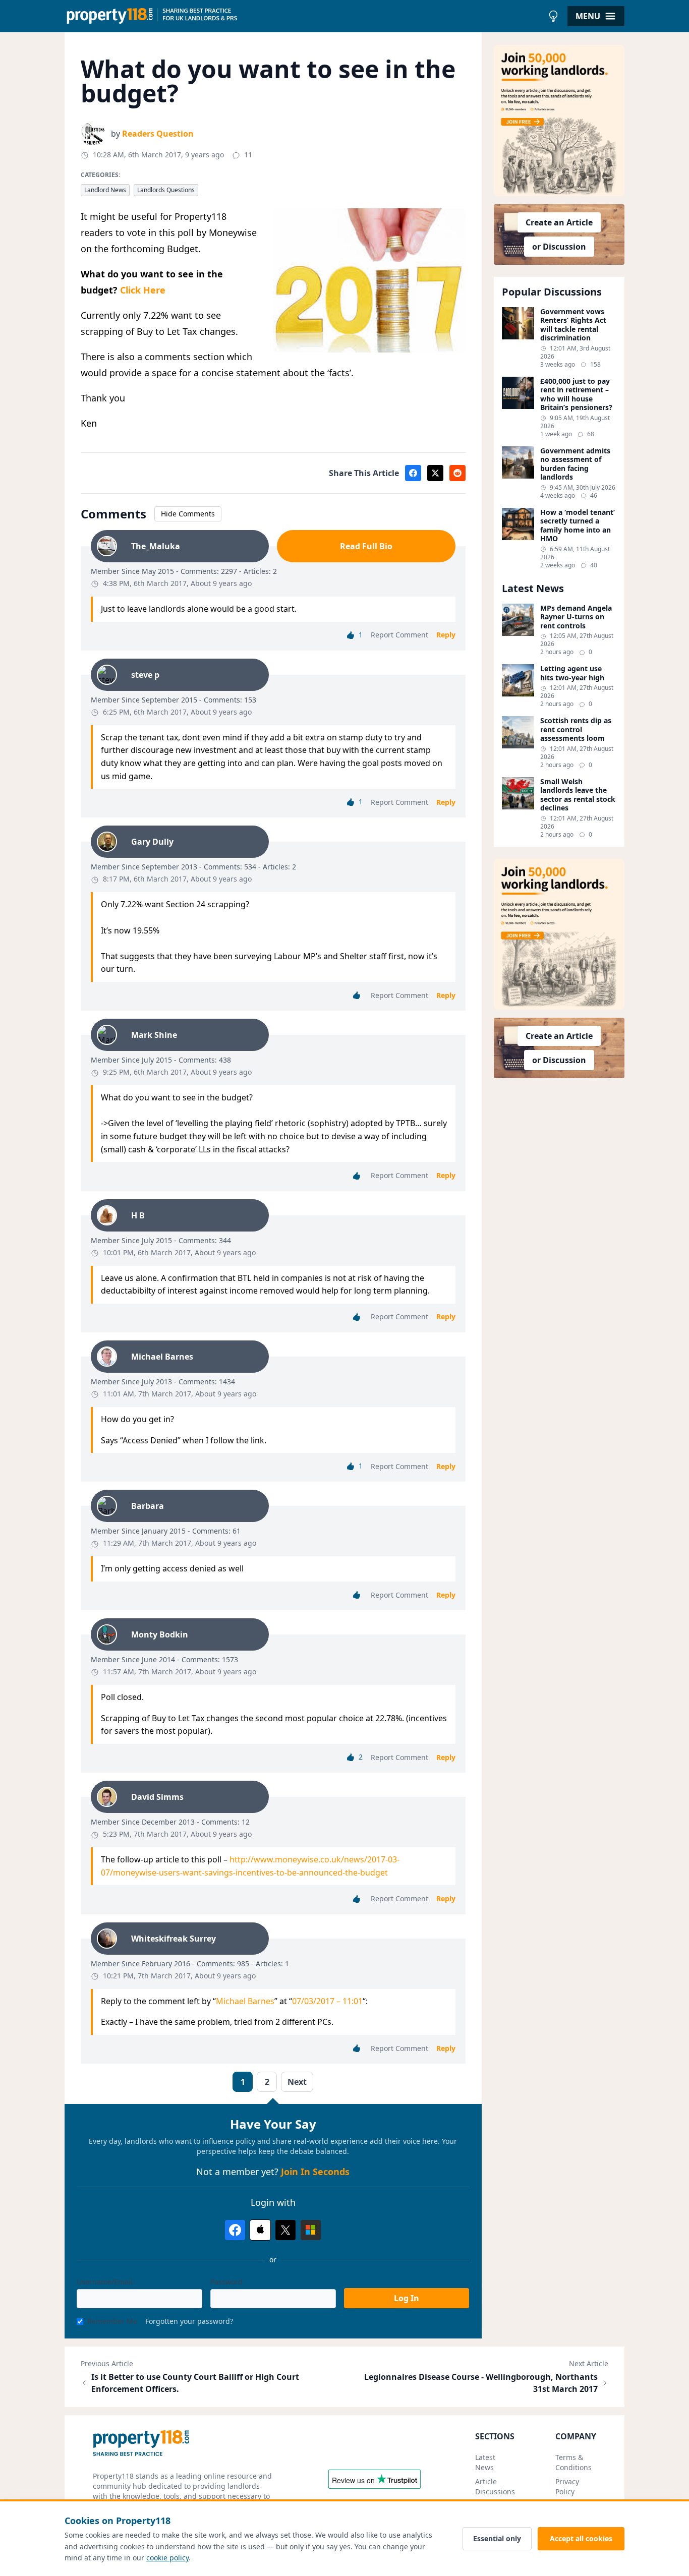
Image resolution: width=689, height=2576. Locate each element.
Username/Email (105, 2282)
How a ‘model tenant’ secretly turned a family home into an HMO (578, 525)
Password (226, 2282)
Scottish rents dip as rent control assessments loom (576, 729)
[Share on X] (435, 473)
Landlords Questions (166, 190)
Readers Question (158, 134)
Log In (407, 2298)
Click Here (143, 290)
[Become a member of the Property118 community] (559, 121)
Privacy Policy (567, 2486)
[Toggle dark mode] (553, 16)
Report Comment (399, 635)
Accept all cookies (581, 2538)
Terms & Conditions (573, 2462)
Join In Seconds (315, 2172)
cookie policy (167, 2558)
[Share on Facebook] (413, 473)
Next (297, 2082)
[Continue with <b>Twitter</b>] (285, 2230)
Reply (446, 635)
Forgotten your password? (189, 2321)
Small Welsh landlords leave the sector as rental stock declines (578, 795)
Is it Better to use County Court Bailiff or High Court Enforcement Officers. (195, 2383)
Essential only (497, 2538)
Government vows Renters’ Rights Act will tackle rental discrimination (573, 325)
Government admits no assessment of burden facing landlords (575, 464)
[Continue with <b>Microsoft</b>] (311, 2230)
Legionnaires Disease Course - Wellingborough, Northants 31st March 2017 (481, 2383)
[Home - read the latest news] (304, 16)
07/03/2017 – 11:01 (327, 2001)
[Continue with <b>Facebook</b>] (235, 2230)
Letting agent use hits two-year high (572, 673)
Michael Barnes (245, 2001)
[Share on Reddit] (457, 473)
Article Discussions (495, 2486)
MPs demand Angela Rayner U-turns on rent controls (576, 617)
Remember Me (112, 2321)
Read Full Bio (366, 546)
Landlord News (105, 190)
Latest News (485, 2462)
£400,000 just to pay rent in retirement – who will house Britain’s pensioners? (576, 394)
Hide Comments (188, 514)
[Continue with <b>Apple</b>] (260, 2230)
